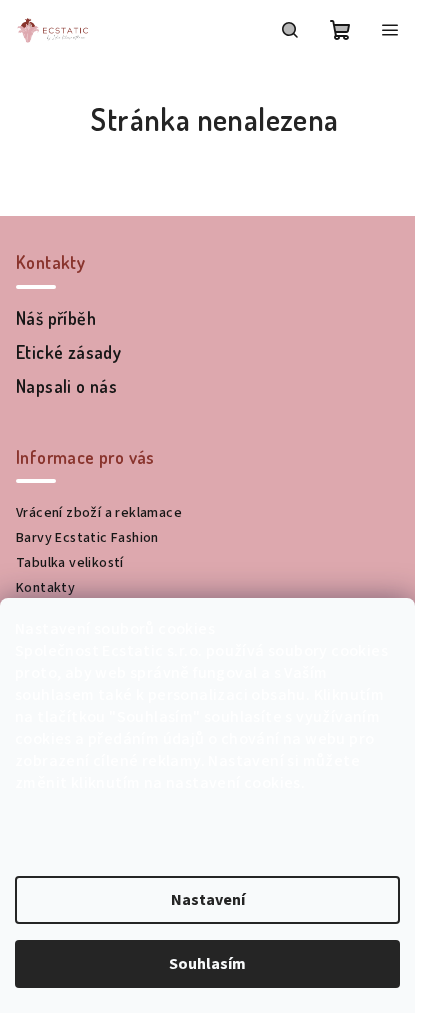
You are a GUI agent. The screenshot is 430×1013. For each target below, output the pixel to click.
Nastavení (208, 900)
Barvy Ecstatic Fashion (87, 538)
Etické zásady (68, 352)
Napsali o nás (66, 386)
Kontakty (45, 588)
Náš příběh (56, 318)
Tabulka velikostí (70, 563)
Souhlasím (207, 964)
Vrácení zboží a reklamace (99, 513)
